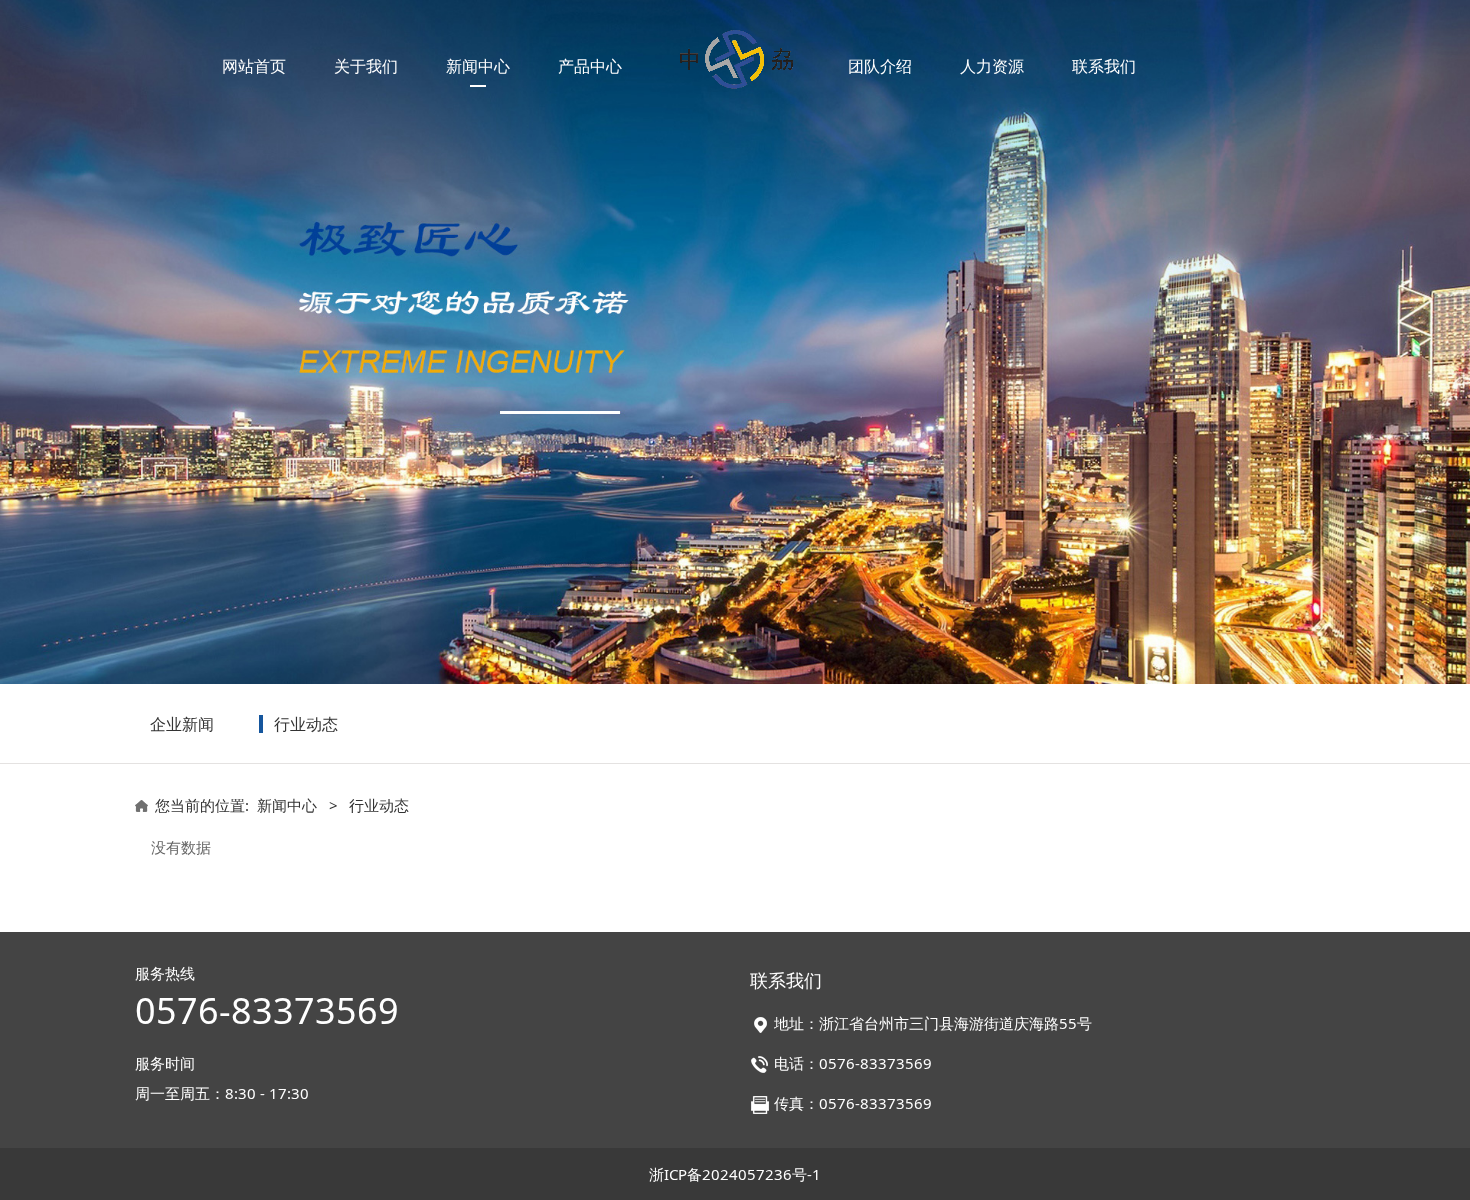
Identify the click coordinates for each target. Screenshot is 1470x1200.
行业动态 (306, 724)
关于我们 (366, 66)
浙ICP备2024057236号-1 (735, 1174)
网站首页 (254, 66)
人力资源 (992, 66)
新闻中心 (478, 66)
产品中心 (590, 66)
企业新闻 (182, 724)
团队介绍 (880, 66)
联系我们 (1104, 66)
